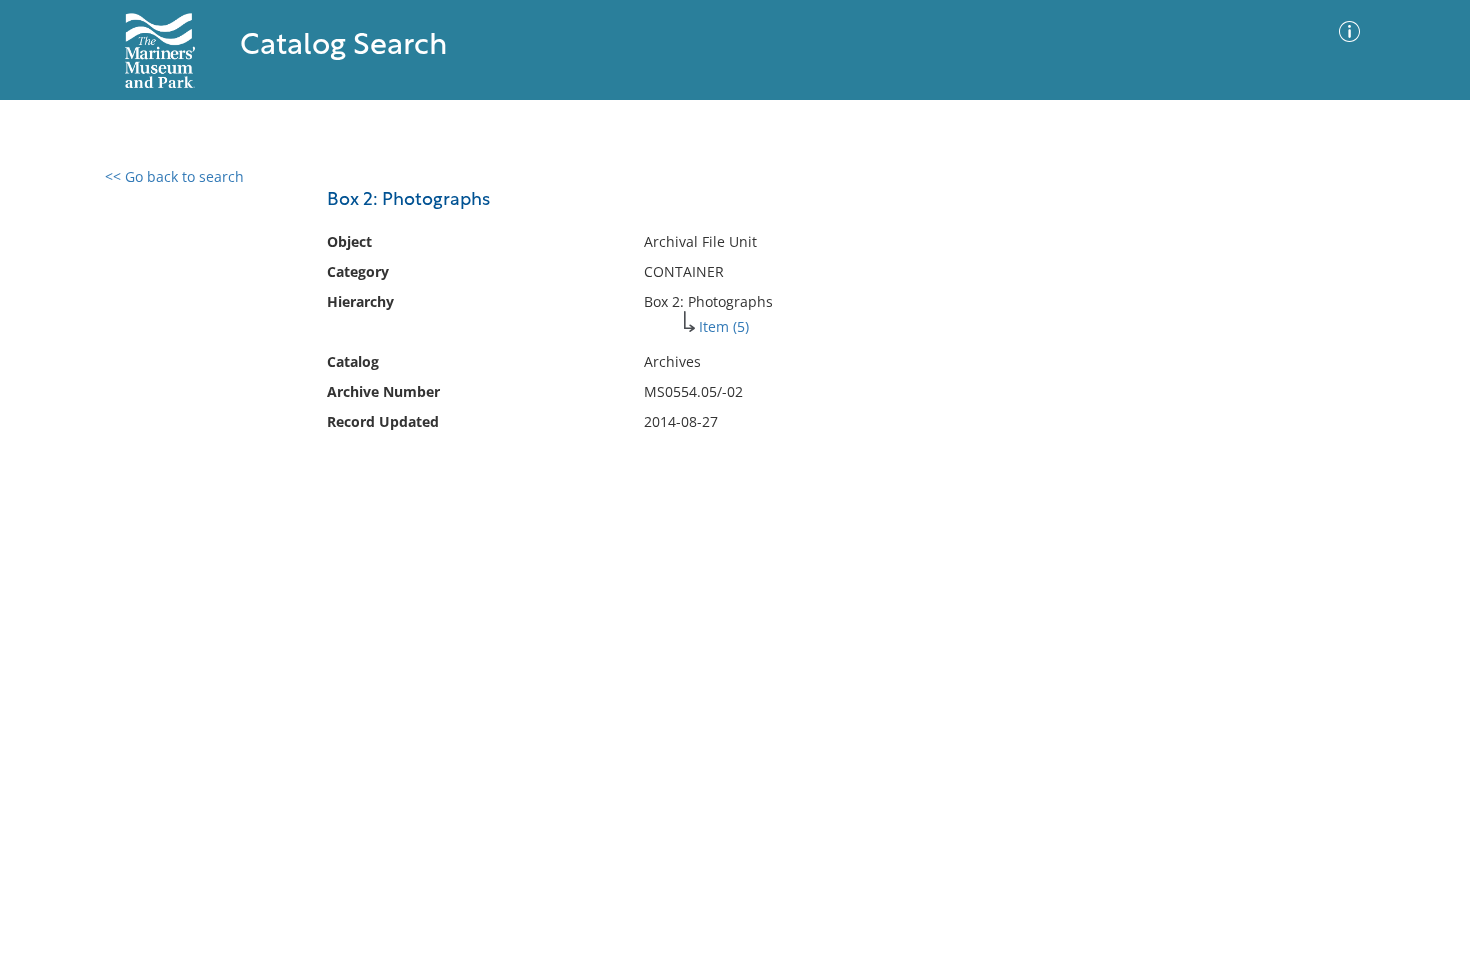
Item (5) (724, 326)
